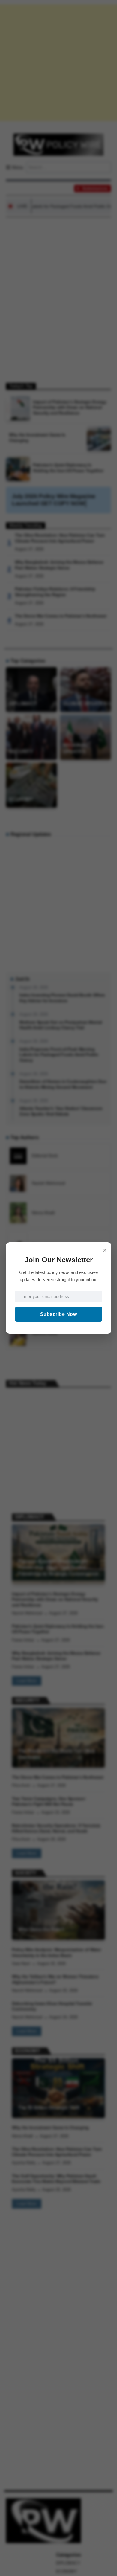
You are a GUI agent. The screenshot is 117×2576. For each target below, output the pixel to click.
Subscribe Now (59, 1314)
